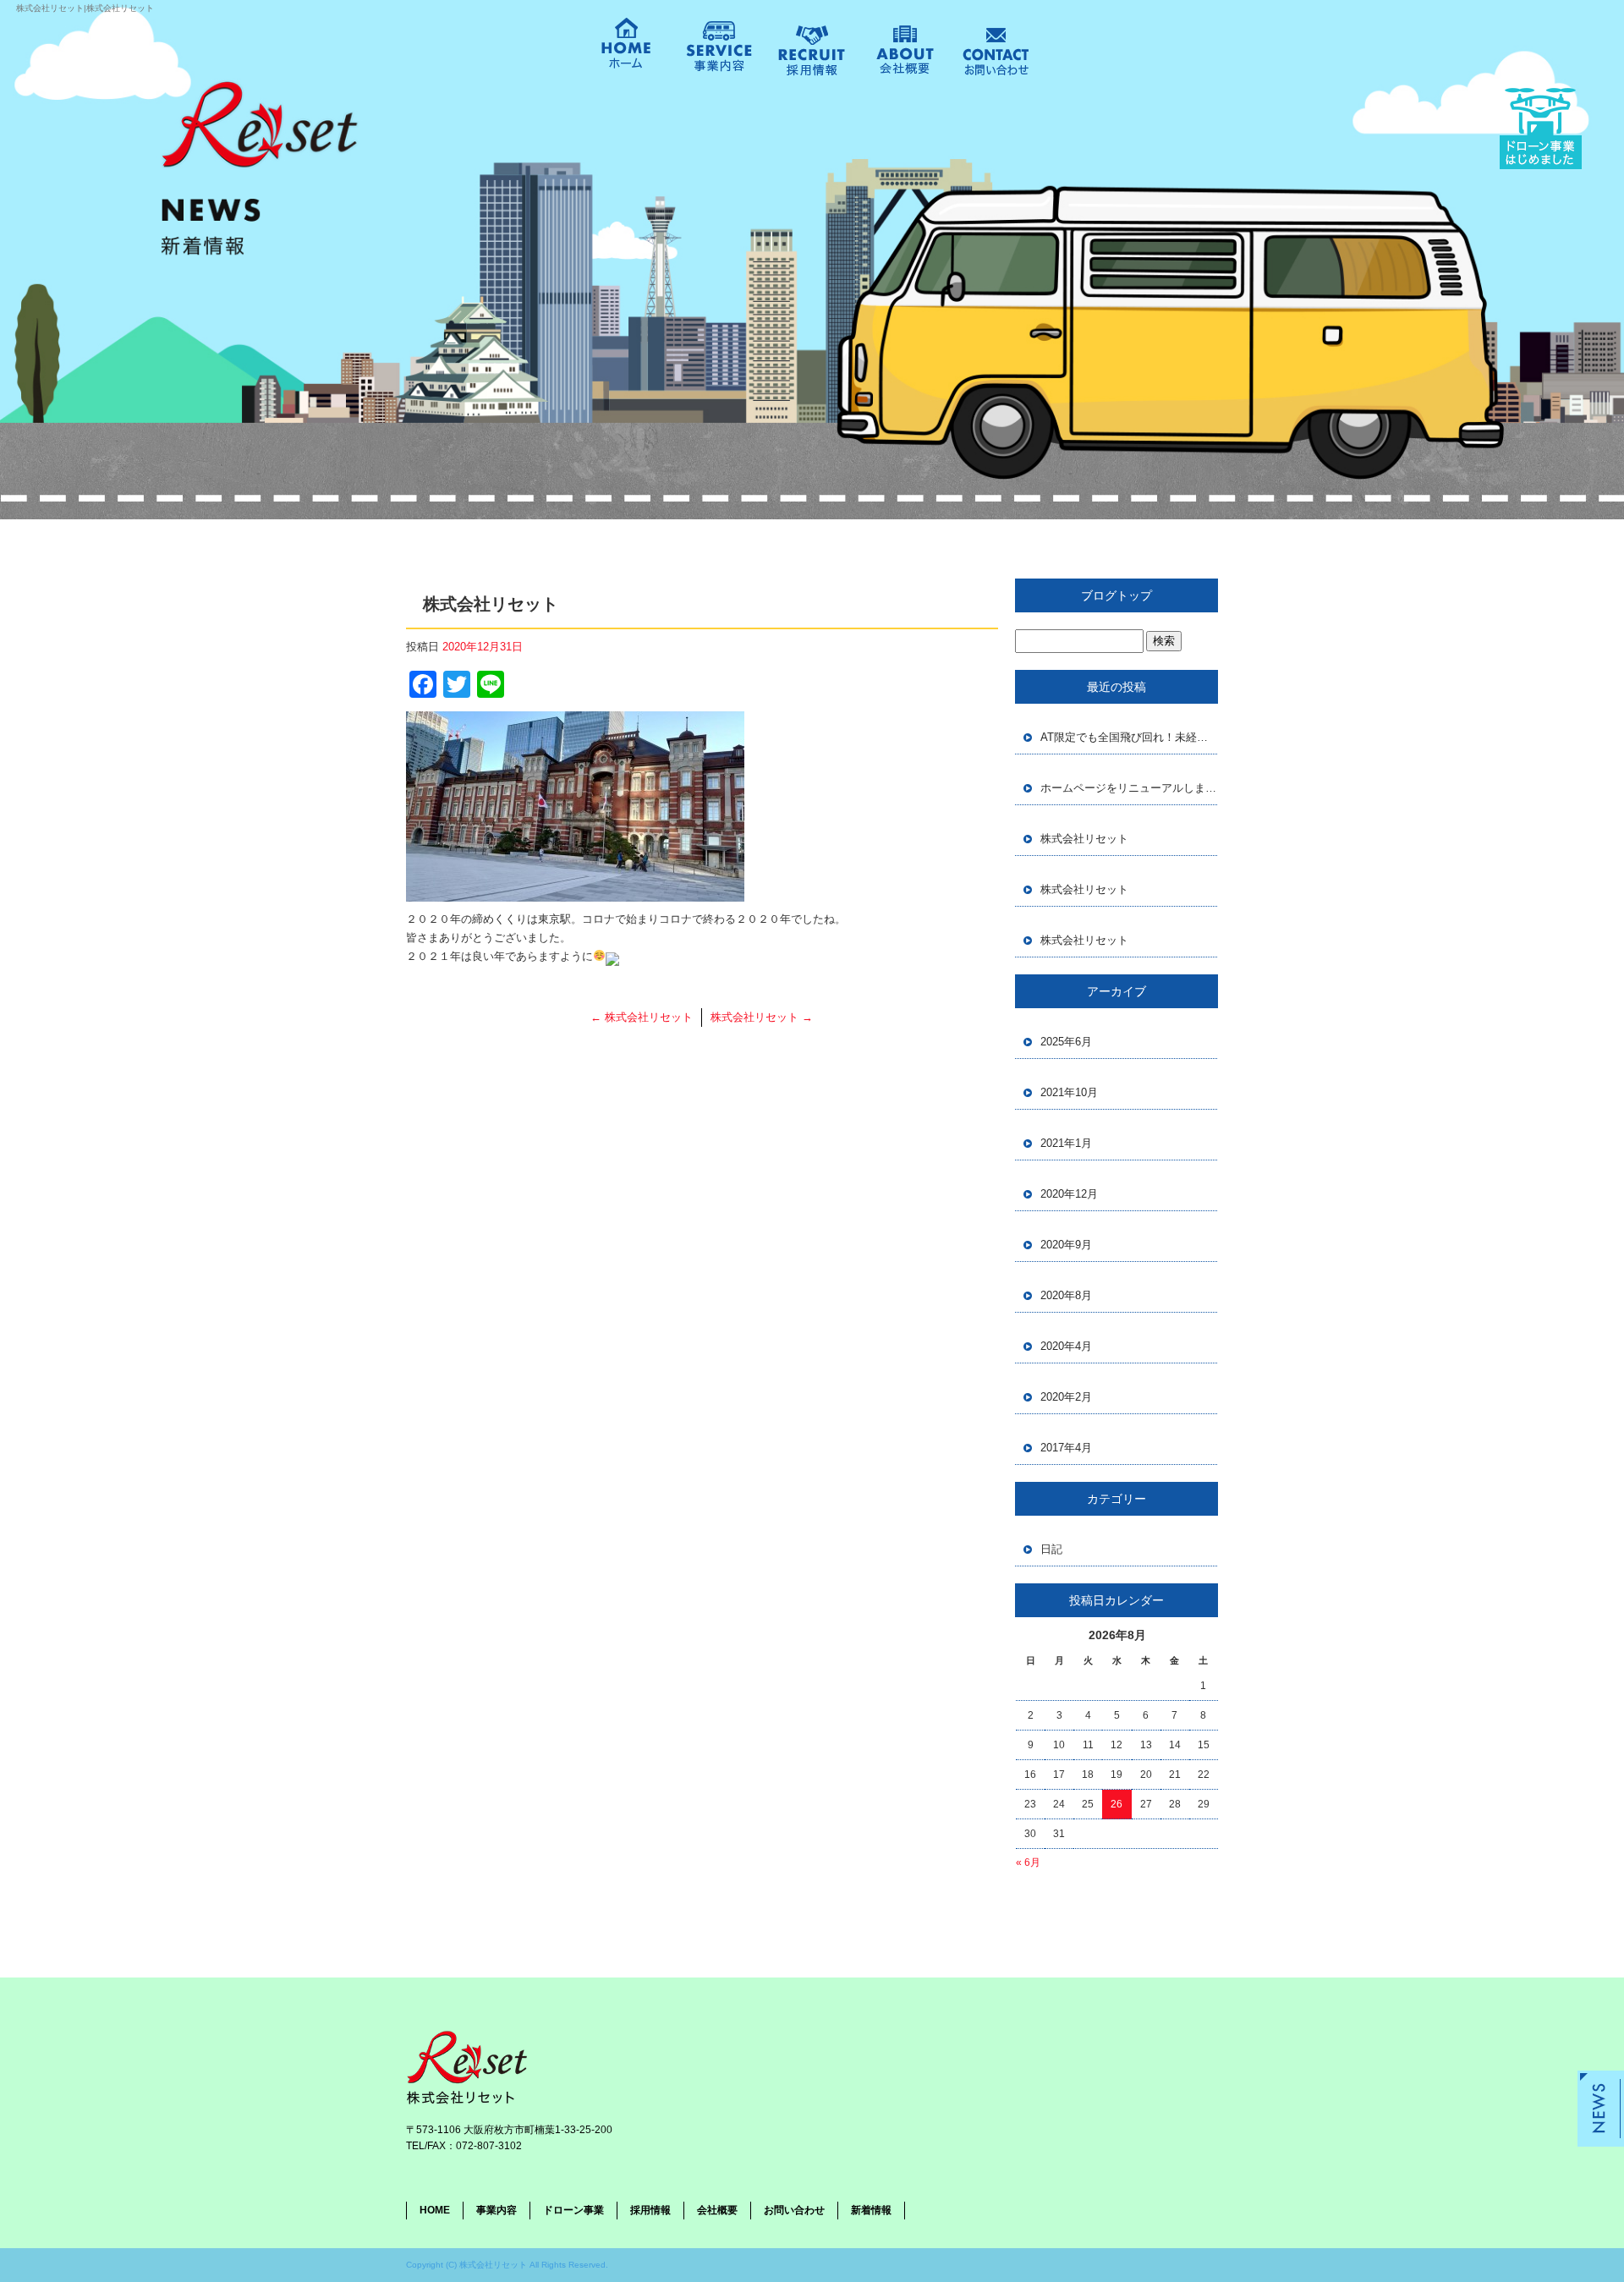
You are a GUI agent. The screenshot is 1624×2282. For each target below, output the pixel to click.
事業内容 (719, 49)
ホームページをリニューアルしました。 (1129, 788)
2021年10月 (1069, 1092)
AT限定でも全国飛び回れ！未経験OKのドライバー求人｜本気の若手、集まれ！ (1129, 737)
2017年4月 (1066, 1448)
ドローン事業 (573, 2210)
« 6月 (1028, 1862)
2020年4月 (1066, 1346)
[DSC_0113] (575, 892)
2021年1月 (1066, 1143)
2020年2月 (1066, 1397)
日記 (1051, 1549)
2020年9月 (1066, 1245)
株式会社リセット (642, 1017)
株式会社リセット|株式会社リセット (85, 8)
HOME (626, 55)
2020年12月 (1069, 1194)
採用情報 (799, 55)
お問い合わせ (983, 55)
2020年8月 (1066, 1295)
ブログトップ (1116, 595)
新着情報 (871, 2210)
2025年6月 (1066, 1042)
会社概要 (892, 50)
